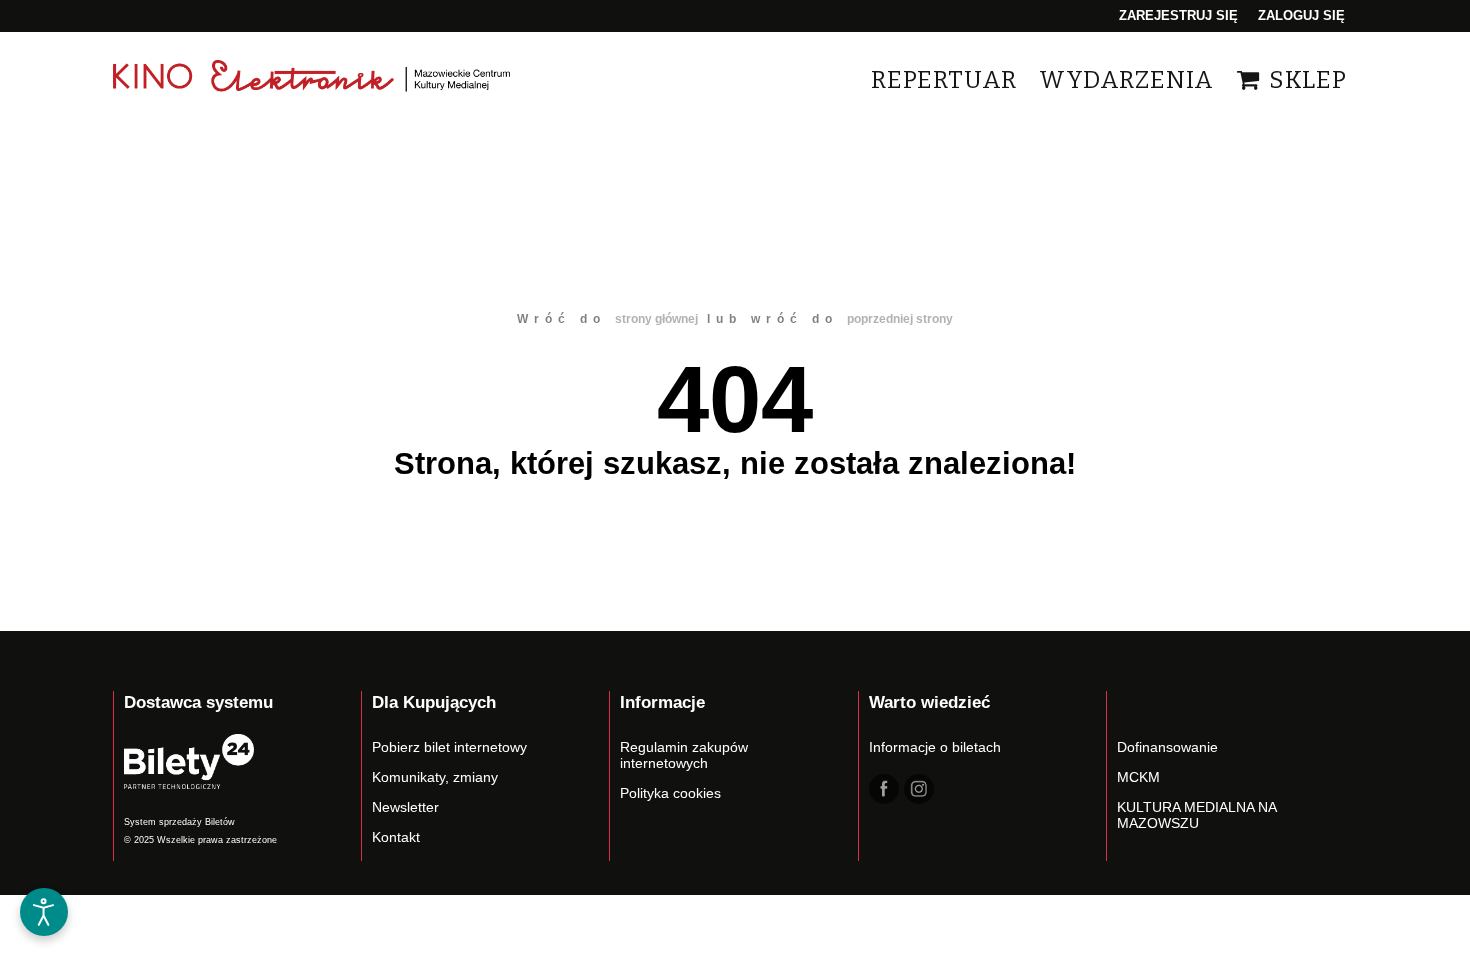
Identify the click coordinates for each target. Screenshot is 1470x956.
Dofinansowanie (1167, 747)
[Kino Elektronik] (313, 79)
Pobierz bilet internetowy (449, 747)
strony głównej (656, 319)
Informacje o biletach (935, 747)
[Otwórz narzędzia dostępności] (44, 912)
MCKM (1138, 777)
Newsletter (405, 807)
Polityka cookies (670, 793)
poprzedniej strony (900, 319)
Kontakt (396, 837)
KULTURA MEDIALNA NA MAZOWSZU (1196, 815)
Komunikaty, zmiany (435, 777)
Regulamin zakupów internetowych (684, 755)
